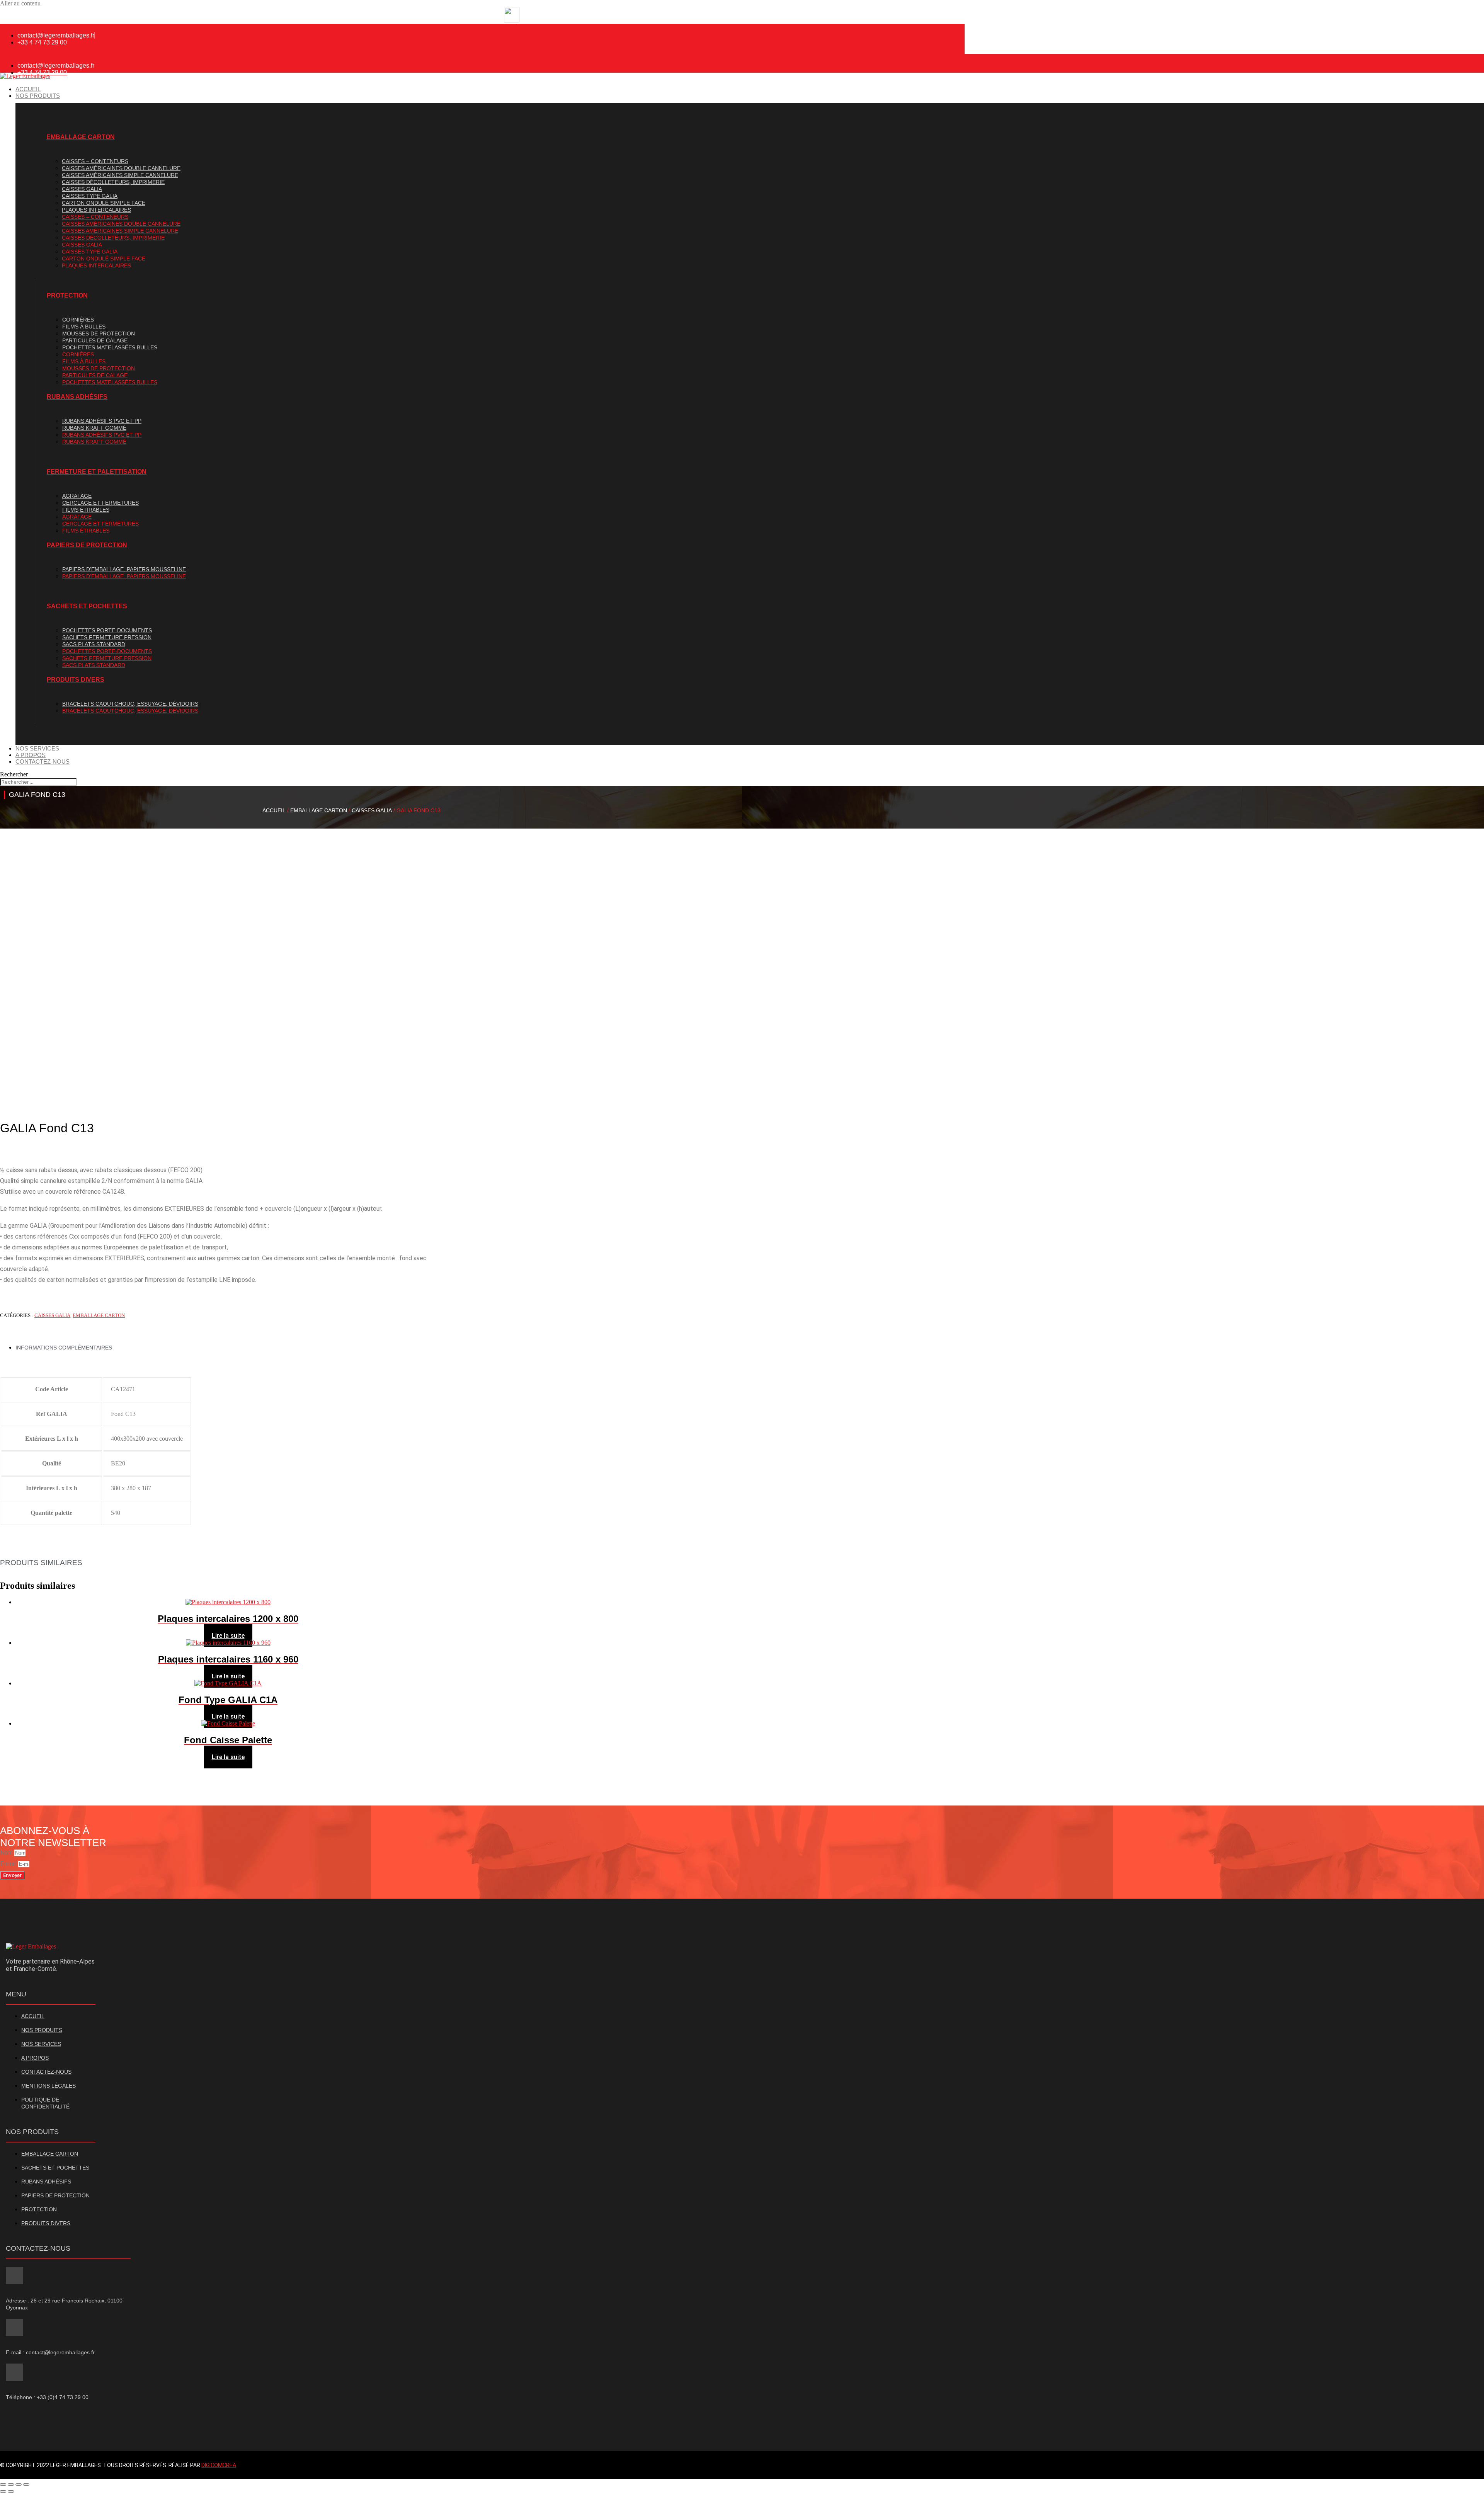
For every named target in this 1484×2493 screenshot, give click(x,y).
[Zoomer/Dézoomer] (3, 2484)
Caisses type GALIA (90, 196)
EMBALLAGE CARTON (81, 137)
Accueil (274, 810)
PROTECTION (67, 295)
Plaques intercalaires (96, 210)
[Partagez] (19, 2484)
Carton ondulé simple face (104, 203)
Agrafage (77, 496)
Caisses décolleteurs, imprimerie (113, 182)
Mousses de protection (99, 334)
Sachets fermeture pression (107, 637)
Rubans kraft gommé (94, 428)
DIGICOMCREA (219, 2465)
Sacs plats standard (94, 644)
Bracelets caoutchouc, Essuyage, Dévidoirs (130, 704)
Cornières (78, 320)
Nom (7, 1852)
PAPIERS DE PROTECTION (87, 545)
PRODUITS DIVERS (76, 680)
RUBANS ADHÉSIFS (77, 397)
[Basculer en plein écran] (11, 2484)
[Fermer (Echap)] (26, 2484)
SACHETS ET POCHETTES (87, 606)
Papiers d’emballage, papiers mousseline (124, 569)
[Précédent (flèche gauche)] (3, 2491)
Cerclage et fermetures (100, 503)
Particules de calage (95, 340)
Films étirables (86, 510)
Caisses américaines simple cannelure (120, 175)
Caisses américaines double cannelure (121, 168)
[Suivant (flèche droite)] (11, 2491)
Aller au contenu (20, 3)
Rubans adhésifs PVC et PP (102, 421)
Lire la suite (228, 1636)
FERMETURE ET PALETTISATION (97, 472)
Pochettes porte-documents (107, 630)
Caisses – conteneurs (95, 161)
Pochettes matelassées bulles (110, 347)
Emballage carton (319, 810)
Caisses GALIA (82, 189)
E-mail (9, 1864)
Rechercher (14, 774)
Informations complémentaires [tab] (64, 1348)
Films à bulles (84, 327)
